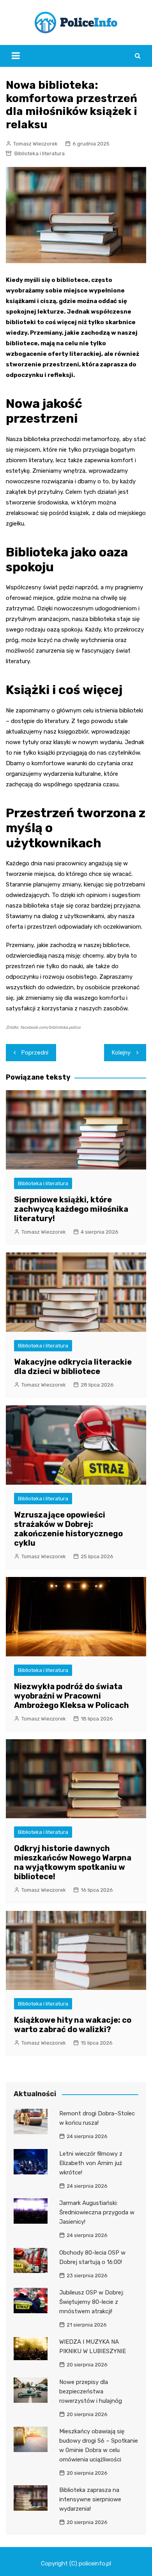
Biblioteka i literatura (40, 153)
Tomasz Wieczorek (35, 144)
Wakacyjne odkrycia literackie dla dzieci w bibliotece (73, 1367)
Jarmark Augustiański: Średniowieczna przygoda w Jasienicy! (97, 2212)
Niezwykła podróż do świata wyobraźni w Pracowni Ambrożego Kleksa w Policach (72, 1696)
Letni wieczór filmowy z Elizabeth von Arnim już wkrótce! (91, 2163)
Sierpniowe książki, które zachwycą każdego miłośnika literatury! (71, 1209)
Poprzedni (35, 1053)
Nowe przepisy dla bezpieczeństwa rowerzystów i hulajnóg (91, 2391)
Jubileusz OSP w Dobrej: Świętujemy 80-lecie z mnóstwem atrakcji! (92, 2302)
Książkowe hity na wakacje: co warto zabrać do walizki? (73, 2025)
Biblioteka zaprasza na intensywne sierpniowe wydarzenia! (90, 2499)
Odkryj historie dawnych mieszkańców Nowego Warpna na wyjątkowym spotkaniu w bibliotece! (73, 1862)
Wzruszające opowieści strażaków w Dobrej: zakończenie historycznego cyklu (68, 1529)
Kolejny (121, 1053)
